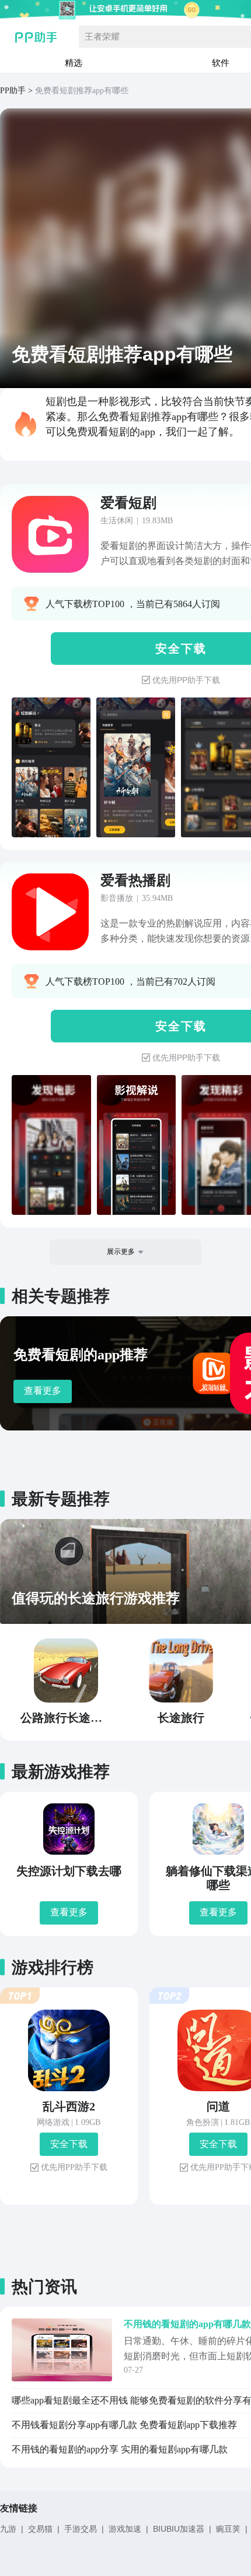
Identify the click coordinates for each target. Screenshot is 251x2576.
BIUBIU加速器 (179, 2529)
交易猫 (40, 2529)
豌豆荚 (228, 2529)
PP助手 (13, 91)
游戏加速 (125, 2529)
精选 (74, 63)
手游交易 (81, 2529)
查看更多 (43, 1391)
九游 (8, 2529)
